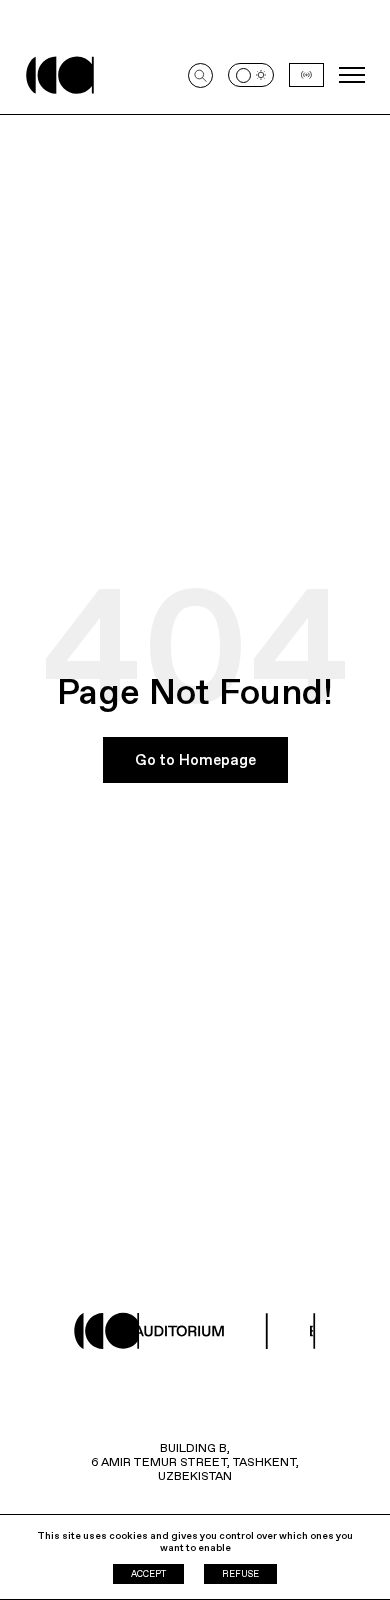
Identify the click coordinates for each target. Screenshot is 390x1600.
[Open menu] (352, 75)
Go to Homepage (195, 760)
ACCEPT (148, 1574)
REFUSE (240, 1574)
